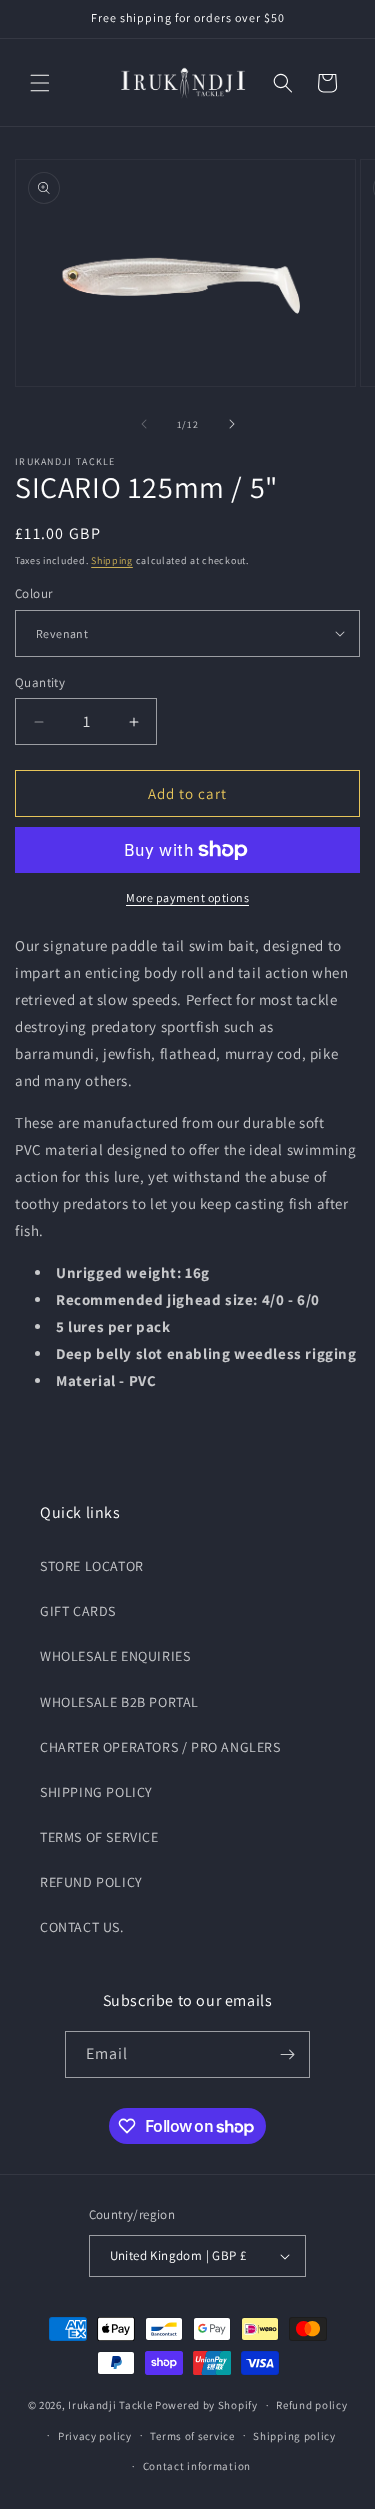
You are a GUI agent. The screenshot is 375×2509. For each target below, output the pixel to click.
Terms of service (192, 2436)
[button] (40, 83)
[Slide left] (144, 424)
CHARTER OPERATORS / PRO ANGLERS (160, 1747)
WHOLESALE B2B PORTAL (119, 1702)
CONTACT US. (82, 1927)
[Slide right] (232, 424)
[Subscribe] (287, 2054)
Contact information (197, 2466)
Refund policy (311, 2405)
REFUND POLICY (91, 1882)
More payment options (187, 897)
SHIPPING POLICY (96, 1792)
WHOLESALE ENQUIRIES (115, 1656)
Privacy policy (95, 2436)
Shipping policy (294, 2436)
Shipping (112, 560)
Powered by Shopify (206, 2405)
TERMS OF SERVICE (99, 1837)
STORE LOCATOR (92, 1566)
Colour (33, 593)
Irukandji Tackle (110, 2405)
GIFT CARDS (78, 1611)
